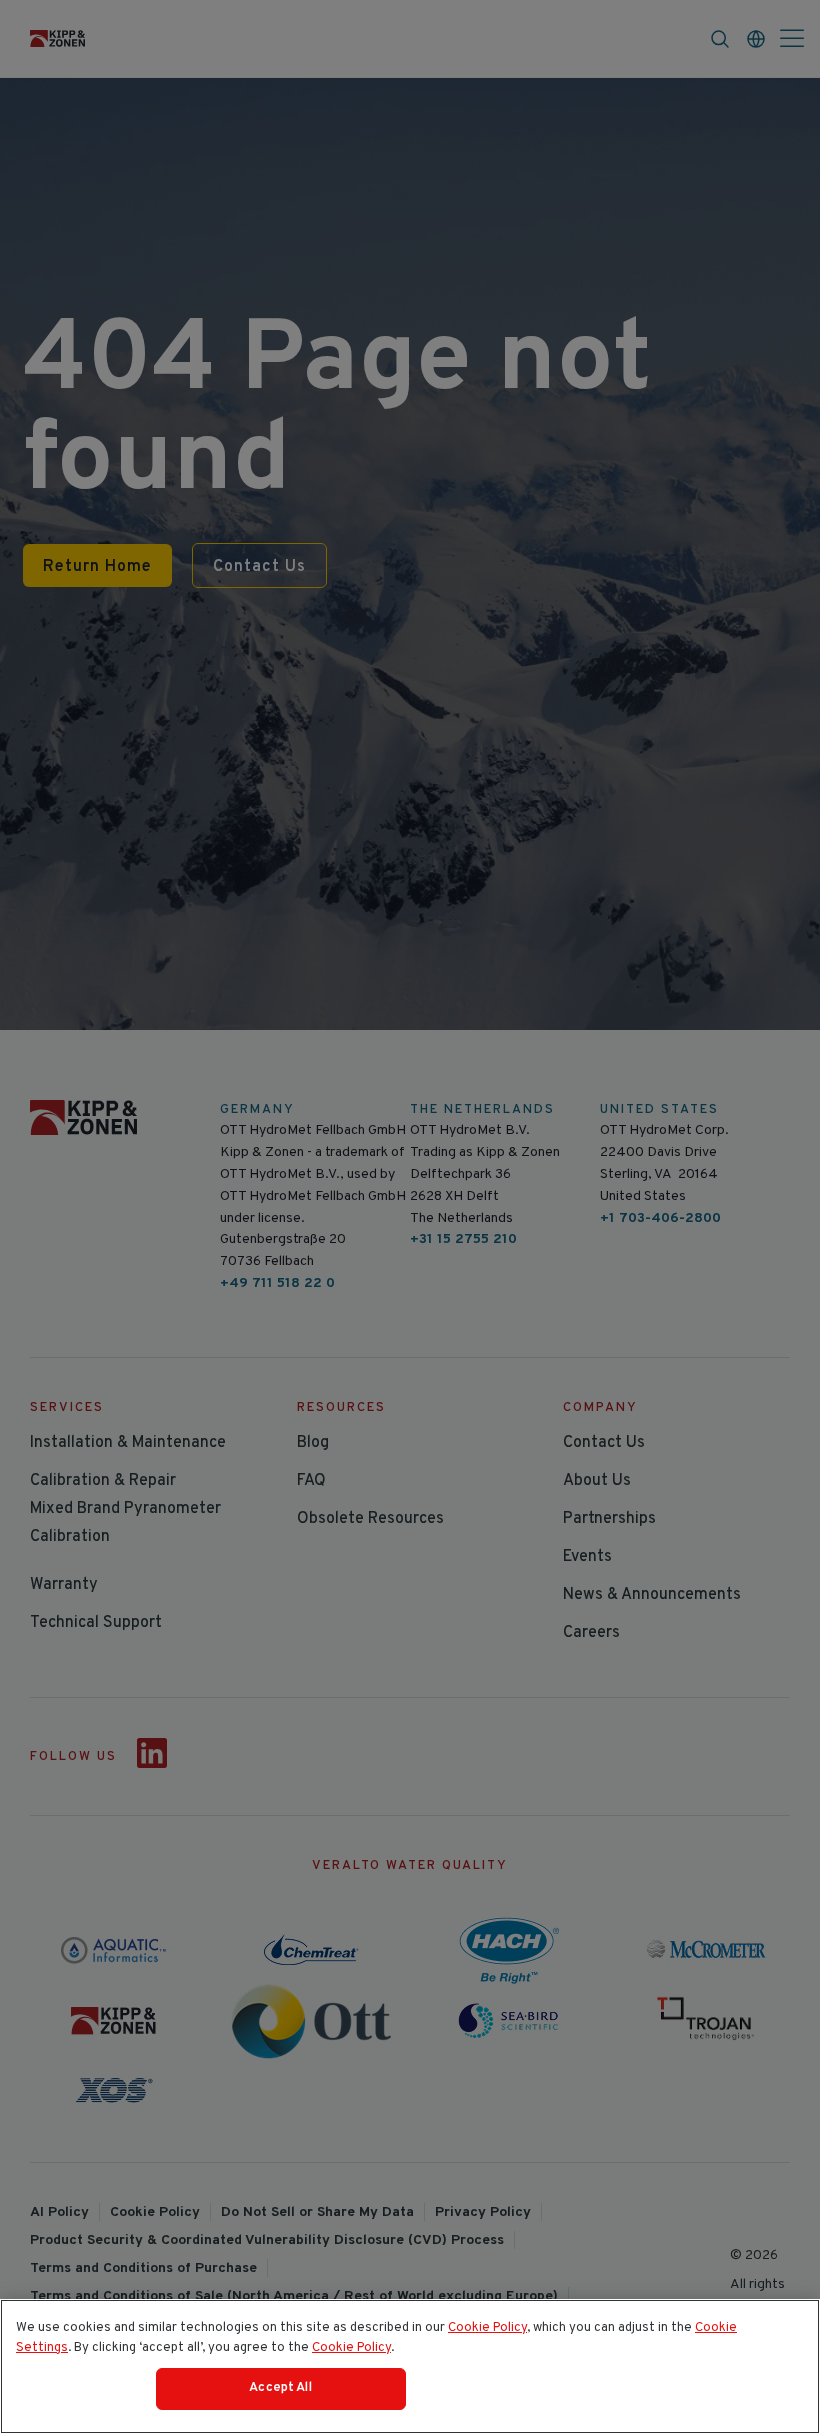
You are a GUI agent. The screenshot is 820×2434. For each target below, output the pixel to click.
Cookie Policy (487, 2328)
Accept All (280, 2388)
